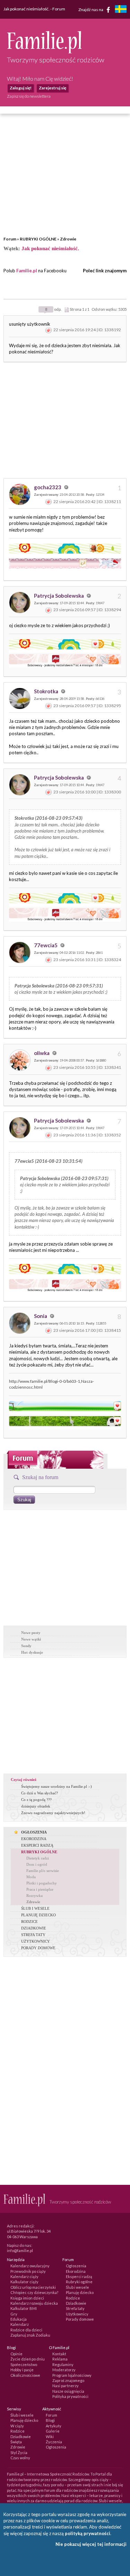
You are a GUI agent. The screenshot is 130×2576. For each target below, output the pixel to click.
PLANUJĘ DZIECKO (38, 1915)
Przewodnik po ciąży (28, 2271)
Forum (10, 239)
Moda (31, 1877)
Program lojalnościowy (72, 2375)
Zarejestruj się (53, 88)
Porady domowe (80, 2319)
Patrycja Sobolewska (59, 596)
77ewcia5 (46, 945)
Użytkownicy (77, 2314)
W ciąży (17, 2426)
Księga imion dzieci (27, 2298)
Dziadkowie (76, 2303)
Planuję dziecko (80, 2292)
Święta (16, 2442)
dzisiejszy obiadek (36, 1806)
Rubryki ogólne (79, 2282)
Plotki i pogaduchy (42, 1883)
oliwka (42, 1053)
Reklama (60, 2359)
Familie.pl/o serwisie (43, 1871)
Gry (14, 2314)
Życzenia (54, 2442)
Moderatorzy (64, 2370)
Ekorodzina (76, 2271)
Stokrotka (47, 691)
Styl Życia (19, 2452)
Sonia (41, 1316)
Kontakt (59, 2354)
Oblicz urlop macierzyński (33, 2287)
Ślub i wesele (77, 2287)
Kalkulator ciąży (24, 2282)
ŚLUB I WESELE (35, 1908)
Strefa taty (75, 2308)
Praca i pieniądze (40, 1889)
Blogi (50, 2420)
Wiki (50, 2437)
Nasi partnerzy (66, 2386)
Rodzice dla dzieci (26, 2330)
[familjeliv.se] (121, 10)
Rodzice (73, 2298)
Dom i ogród (37, 1864)
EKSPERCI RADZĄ (37, 1845)
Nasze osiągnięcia (68, 2391)
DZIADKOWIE (34, 1928)
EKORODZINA (34, 1839)
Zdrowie (68, 239)
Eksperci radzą (79, 2276)
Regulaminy (63, 2364)
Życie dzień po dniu (28, 2359)
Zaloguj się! (21, 88)
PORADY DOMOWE (38, 1948)
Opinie (16, 2354)
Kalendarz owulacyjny (30, 2266)
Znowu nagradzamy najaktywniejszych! (53, 1813)
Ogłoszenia (76, 2266)
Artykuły (54, 2426)
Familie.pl (27, 271)
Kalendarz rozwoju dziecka (34, 2303)
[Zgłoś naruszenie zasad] (49, 330)
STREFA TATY (33, 1935)
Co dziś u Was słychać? (40, 1793)
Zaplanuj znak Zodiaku (30, 2335)
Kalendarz (20, 2324)
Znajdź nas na (91, 9)
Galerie (53, 2431)
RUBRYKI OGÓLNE (38, 239)
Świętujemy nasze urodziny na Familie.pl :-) (57, 1786)
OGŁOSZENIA (34, 1832)
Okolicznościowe (25, 2375)
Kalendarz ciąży (24, 2276)
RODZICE (29, 1922)
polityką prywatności (88, 2533)
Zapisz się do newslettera (29, 96)
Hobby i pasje (22, 2370)
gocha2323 (48, 487)
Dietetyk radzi (38, 1858)
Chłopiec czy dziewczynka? (34, 2292)
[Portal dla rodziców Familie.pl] (44, 52)
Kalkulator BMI (24, 2308)
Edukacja (19, 2319)
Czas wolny (20, 2458)
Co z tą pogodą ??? (36, 1800)
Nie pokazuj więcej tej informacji (91, 2544)
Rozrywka (34, 1896)
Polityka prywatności (70, 2396)
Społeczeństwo (24, 2364)
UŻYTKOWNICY (36, 1941)
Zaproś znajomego (68, 2380)
